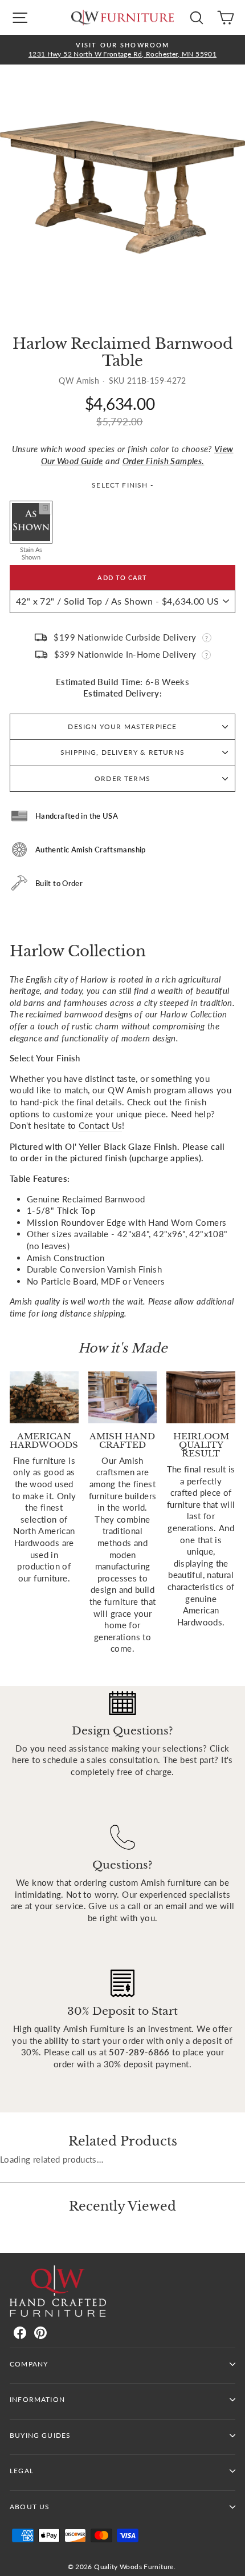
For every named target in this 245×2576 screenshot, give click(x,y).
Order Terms (122, 778)
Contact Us (101, 1125)
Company (29, 2364)
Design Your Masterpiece (122, 726)
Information (37, 2399)
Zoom (45, 508)
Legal (22, 2471)
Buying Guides (40, 2435)
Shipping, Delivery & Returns (122, 752)
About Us (30, 2507)
